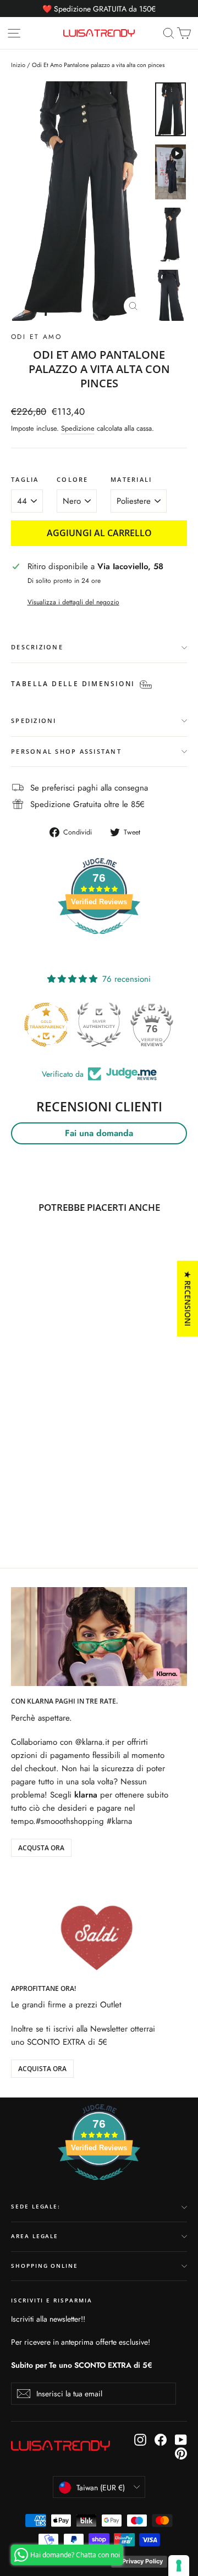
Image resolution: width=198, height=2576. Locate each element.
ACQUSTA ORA (41, 1848)
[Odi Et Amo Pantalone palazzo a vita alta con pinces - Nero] (17, 1502)
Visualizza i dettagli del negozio (73, 602)
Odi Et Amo (36, 337)
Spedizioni (34, 720)
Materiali (131, 480)
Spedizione (78, 428)
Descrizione (37, 647)
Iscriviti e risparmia (52, 2300)
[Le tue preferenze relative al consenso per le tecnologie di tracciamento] (179, 2566)
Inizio (18, 65)
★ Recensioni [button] (188, 1298)
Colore (73, 480)
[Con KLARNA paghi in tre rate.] (99, 1637)
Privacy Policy (142, 2561)
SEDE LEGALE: (36, 2207)
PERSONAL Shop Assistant (66, 751)
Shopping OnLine (45, 2266)
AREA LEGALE (35, 2236)
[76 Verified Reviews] (99, 940)
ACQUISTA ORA (42, 2069)
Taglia (25, 480)
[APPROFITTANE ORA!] (99, 1924)
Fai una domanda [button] (99, 1133)
